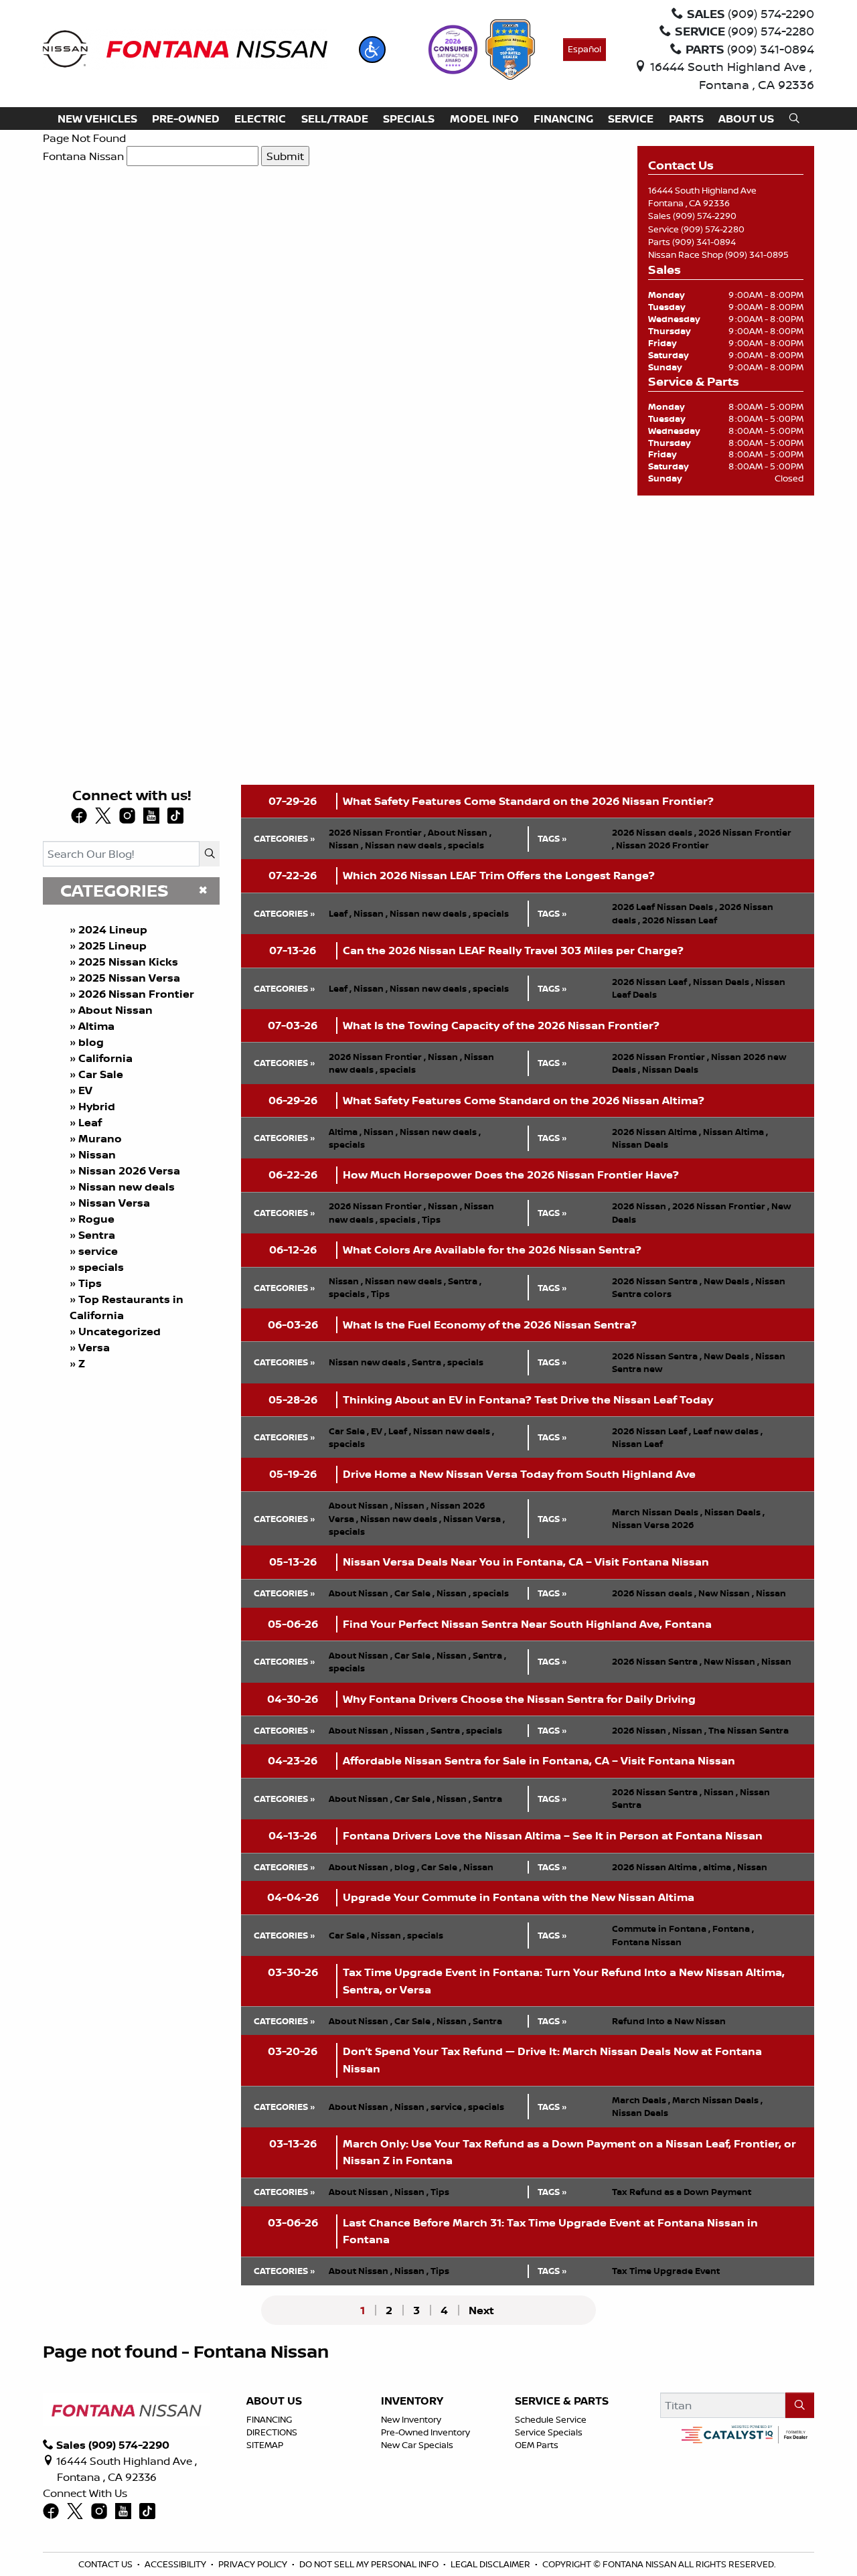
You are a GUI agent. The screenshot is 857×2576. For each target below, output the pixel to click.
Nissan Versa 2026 (653, 1525)
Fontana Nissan (83, 156)
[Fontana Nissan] (185, 48)
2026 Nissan (641, 1206)
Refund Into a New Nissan (669, 2021)
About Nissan (115, 1010)
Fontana (733, 1928)
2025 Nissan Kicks (128, 962)
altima (719, 1867)
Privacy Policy (253, 2564)
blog (91, 1042)
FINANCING (269, 2419)
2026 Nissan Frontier (136, 994)
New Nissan (726, 1593)
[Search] (210, 854)
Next (481, 2310)
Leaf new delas (728, 1431)
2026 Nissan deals (654, 832)
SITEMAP (265, 2445)
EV (85, 1090)
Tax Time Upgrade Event (666, 2271)
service (98, 1251)
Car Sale (101, 1074)
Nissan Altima (735, 1132)
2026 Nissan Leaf (680, 920)
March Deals (641, 2100)
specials (101, 1267)
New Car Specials (417, 2445)
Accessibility (175, 2564)
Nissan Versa (114, 1203)
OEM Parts (537, 2445)
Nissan (97, 1154)
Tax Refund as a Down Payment (682, 2192)
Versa (94, 1347)
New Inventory (411, 2419)
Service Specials (549, 2432)
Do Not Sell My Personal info (369, 2564)
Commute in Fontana (661, 1928)
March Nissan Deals (657, 1512)
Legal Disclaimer (490, 2564)
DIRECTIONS (272, 2432)
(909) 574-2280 (713, 229)
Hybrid (97, 1106)
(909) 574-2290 (705, 216)
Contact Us (105, 2564)
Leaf (90, 1122)
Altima (96, 1026)
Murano (100, 1138)
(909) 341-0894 (704, 242)
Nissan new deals (127, 1187)
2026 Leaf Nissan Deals (665, 907)
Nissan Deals (723, 982)
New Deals (728, 1281)
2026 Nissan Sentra (657, 1281)
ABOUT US (274, 2401)
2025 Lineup (112, 945)
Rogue (96, 1219)
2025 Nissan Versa (129, 978)
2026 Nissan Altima (656, 1132)
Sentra (97, 1235)
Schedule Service (551, 2419)
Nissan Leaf (637, 1444)
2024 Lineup (113, 929)
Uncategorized (120, 1331)
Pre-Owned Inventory (425, 2432)
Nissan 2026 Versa (129, 1170)
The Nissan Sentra (749, 1730)
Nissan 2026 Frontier (663, 845)
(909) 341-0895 (757, 254)
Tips (90, 1283)
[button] (372, 50)
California (105, 1058)
